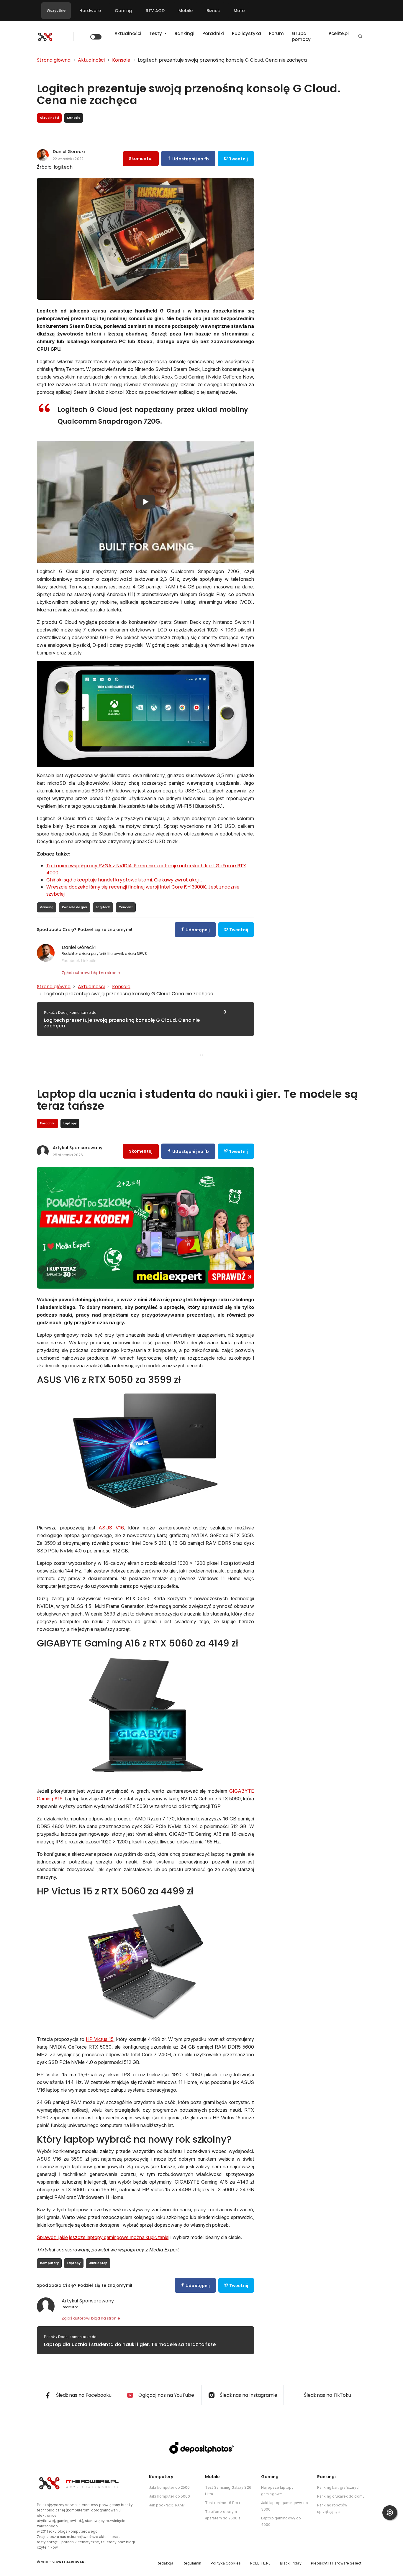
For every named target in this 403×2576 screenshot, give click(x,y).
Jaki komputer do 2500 (169, 2487)
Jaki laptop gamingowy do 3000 (285, 2506)
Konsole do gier (75, 907)
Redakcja (165, 2563)
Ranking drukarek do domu (341, 2496)
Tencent (126, 907)
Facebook (71, 960)
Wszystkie (56, 10)
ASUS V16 (111, 1528)
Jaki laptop (98, 2263)
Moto (239, 11)
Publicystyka (246, 33)
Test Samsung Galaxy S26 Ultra (228, 2491)
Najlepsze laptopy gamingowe (277, 2491)
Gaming (123, 11)
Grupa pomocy (301, 36)
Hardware (90, 11)
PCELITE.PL (260, 2563)
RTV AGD (155, 11)
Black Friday (291, 2563)
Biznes (213, 11)
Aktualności (128, 33)
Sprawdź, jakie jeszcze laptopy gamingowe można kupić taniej (103, 2237)
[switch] (96, 37)
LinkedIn (89, 960)
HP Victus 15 (100, 2039)
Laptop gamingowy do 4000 (281, 2521)
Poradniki (213, 33)
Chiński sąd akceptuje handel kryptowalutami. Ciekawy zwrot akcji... (124, 880)
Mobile (186, 11)
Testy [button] (156, 33)
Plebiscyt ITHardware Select (336, 2563)
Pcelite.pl (339, 33)
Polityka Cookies (226, 2563)
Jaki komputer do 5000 (170, 2496)
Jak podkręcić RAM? (167, 2505)
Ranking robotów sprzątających (332, 2508)
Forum (276, 33)
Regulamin (192, 2563)
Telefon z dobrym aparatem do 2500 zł (223, 2515)
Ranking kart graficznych (339, 2487)
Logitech (103, 907)
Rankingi (185, 33)
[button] (360, 37)
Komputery (49, 2263)
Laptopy (74, 2263)
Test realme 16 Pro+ (223, 2503)
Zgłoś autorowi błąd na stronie (91, 973)
